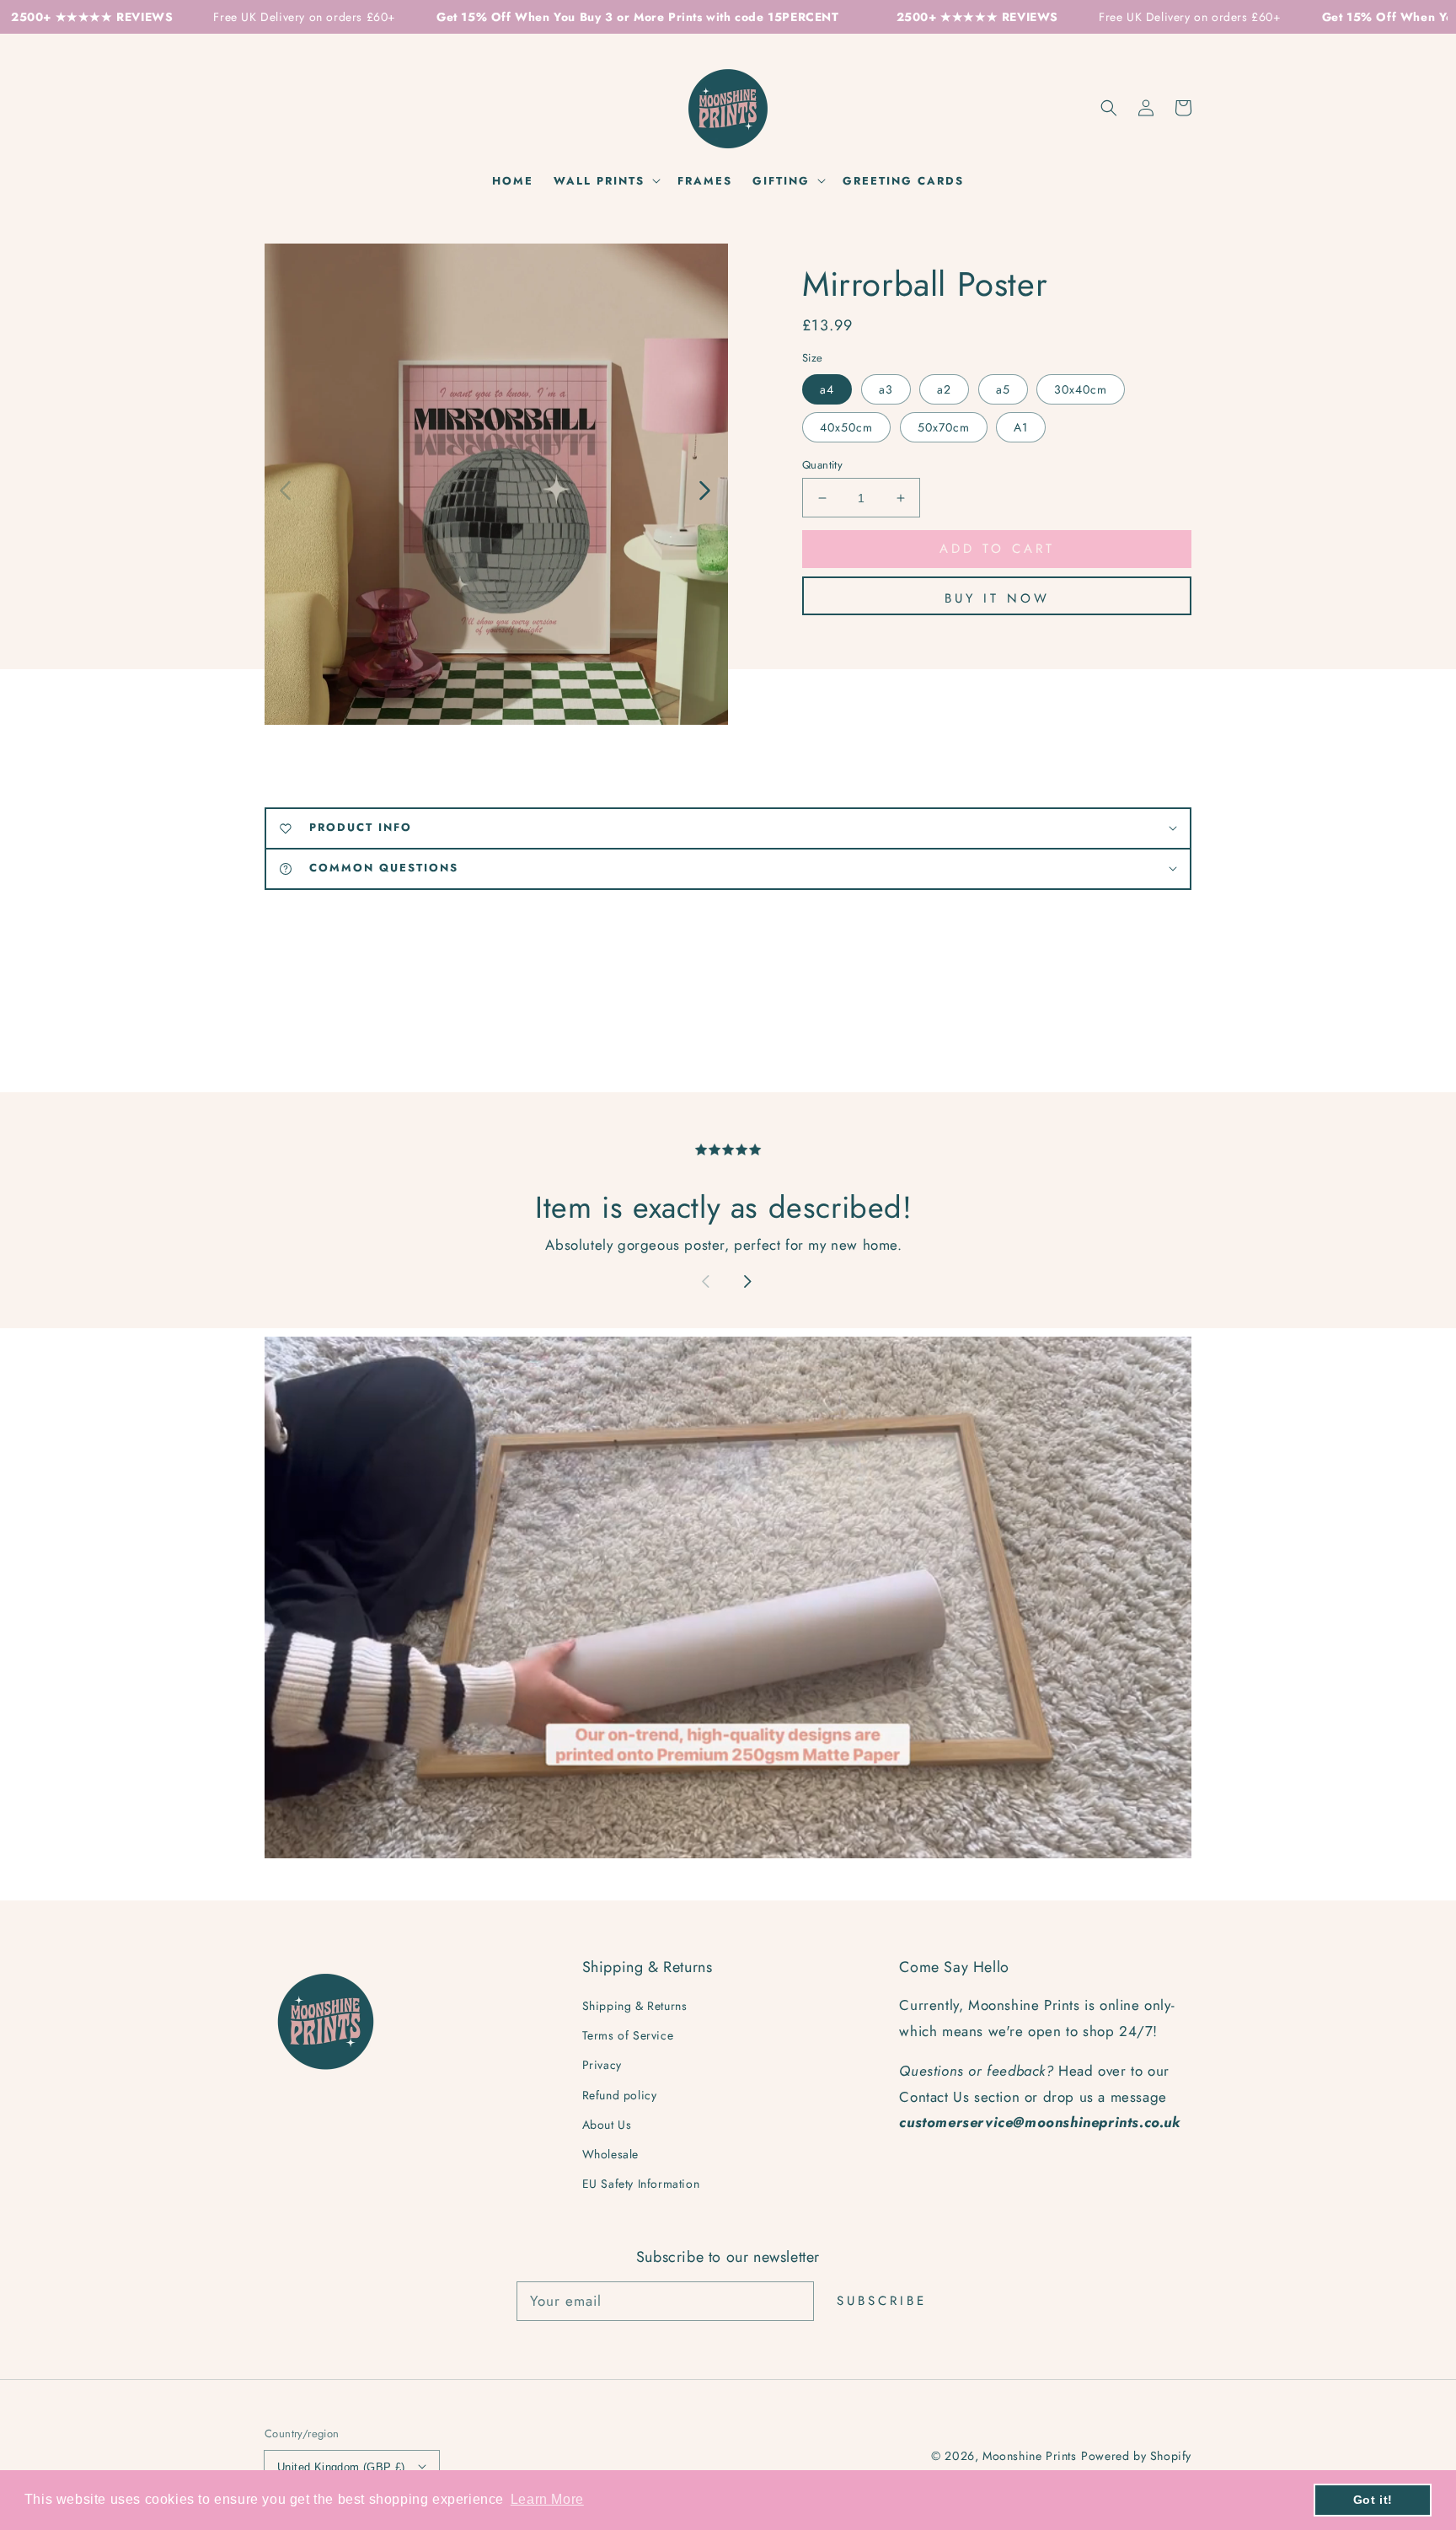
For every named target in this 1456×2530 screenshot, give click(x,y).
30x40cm (1081, 389)
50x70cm (944, 427)
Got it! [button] (1373, 2500)
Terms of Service (628, 2035)
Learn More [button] (547, 2499)
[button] (1109, 108)
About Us (607, 2125)
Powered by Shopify (1136, 2456)
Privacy (602, 2065)
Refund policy (620, 2095)
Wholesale (610, 2154)
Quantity (822, 465)
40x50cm (846, 427)
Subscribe (882, 2301)
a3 (886, 389)
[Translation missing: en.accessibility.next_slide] (704, 489)
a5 (1003, 389)
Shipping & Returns (635, 2006)
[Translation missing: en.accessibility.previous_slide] (286, 489)
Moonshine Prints (1030, 2456)
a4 (827, 389)
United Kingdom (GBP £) (341, 2467)
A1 (1021, 427)
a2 (944, 389)
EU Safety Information (641, 2184)
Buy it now (997, 598)
